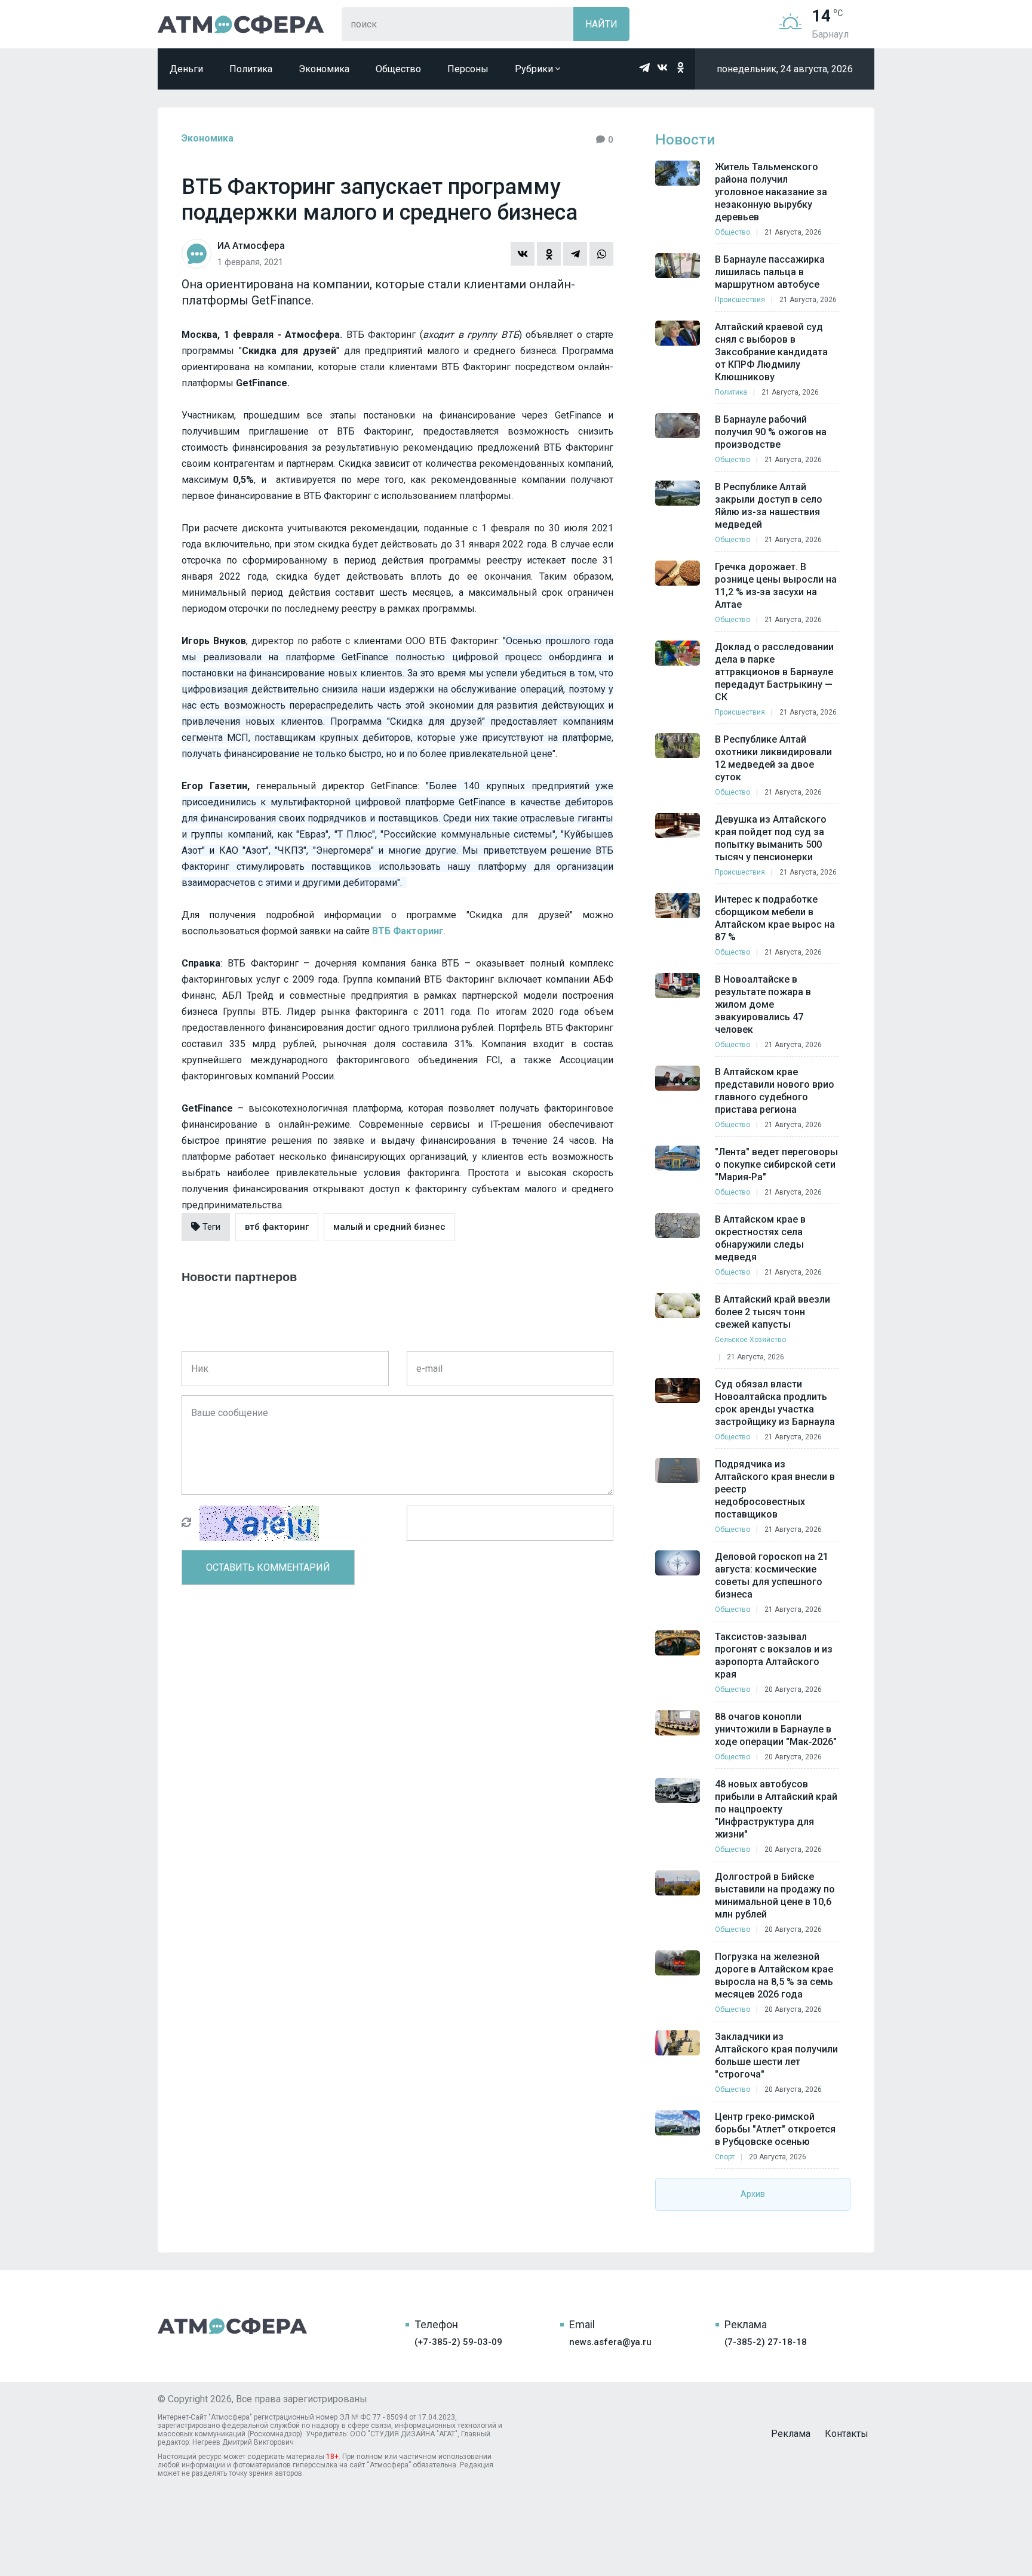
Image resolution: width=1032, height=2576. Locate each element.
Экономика (324, 69)
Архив (753, 2194)
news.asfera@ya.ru (610, 2342)
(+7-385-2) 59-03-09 (458, 2342)
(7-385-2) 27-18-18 (766, 2342)
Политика (251, 69)
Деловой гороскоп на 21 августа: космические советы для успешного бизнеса (772, 1575)
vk (662, 67)
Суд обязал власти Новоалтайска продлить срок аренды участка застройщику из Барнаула (775, 1403)
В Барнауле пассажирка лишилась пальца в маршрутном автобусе (770, 272)
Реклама (791, 2434)
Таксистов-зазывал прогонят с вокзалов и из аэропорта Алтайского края (774, 1655)
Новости (685, 140)
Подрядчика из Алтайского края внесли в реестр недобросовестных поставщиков (775, 1489)
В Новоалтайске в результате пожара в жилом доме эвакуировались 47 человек (763, 1004)
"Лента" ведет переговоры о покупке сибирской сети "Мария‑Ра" (776, 1164)
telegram (644, 67)
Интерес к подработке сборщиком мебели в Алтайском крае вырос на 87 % (775, 918)
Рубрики (535, 69)
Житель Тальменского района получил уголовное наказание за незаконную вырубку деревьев (771, 192)
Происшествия (740, 300)
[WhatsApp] (601, 254)
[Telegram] (575, 254)
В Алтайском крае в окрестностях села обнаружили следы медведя (760, 1238)
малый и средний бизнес (389, 1227)
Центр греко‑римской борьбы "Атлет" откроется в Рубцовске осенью (775, 2129)
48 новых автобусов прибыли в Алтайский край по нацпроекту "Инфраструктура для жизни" (776, 1809)
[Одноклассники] (549, 254)
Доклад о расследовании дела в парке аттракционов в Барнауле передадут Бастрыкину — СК (774, 672)
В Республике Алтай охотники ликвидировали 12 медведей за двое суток (773, 758)
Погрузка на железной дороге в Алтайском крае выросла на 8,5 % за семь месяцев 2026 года (774, 1975)
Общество (398, 69)
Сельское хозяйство (750, 1340)
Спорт (725, 2157)
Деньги (186, 69)
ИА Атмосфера (241, 24)
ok (680, 67)
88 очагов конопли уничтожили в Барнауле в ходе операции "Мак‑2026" (776, 1729)
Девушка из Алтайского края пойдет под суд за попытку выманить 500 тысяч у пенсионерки (771, 838)
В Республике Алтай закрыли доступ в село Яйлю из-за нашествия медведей (769, 506)
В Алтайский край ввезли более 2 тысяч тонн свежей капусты (773, 1312)
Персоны (468, 69)
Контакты (847, 2434)
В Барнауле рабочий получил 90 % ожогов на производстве (771, 432)
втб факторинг (277, 1227)
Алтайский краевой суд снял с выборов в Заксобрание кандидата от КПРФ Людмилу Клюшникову (771, 352)
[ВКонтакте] (523, 254)
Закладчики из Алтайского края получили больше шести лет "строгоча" (776, 2055)
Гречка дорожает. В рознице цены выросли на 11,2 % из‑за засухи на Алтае (776, 586)
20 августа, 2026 (793, 1689)
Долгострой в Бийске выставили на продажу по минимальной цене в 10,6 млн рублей (775, 1895)
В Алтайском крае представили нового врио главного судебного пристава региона (775, 1091)
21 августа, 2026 (793, 232)
